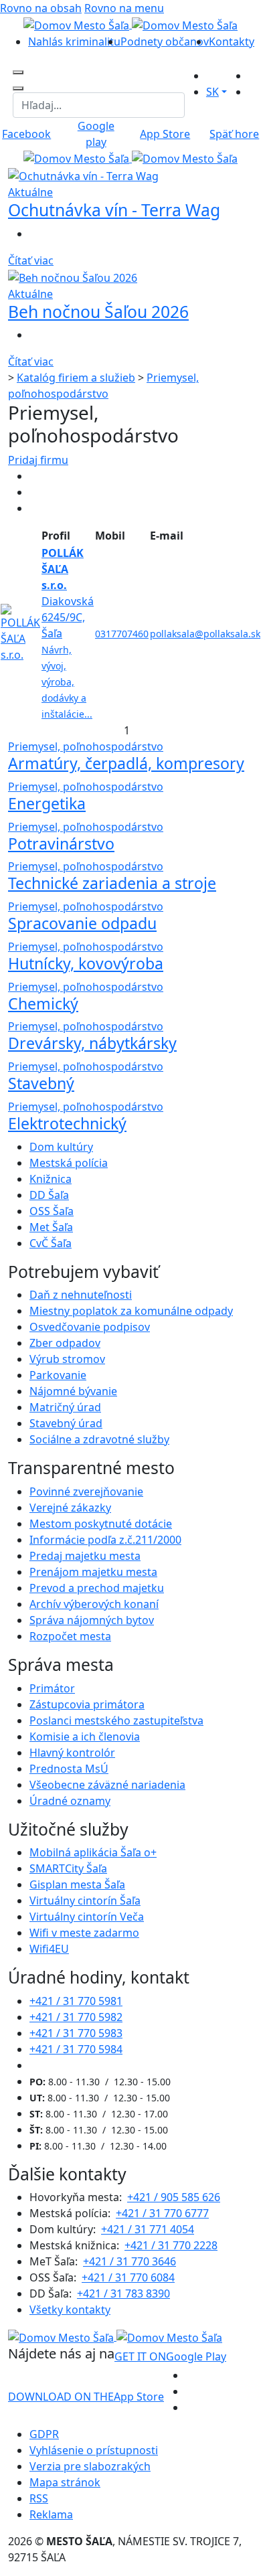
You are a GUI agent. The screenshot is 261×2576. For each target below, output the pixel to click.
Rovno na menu (124, 8)
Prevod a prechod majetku (97, 1588)
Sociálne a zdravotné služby (99, 1439)
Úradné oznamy (70, 1801)
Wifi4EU (49, 1949)
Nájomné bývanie (73, 1391)
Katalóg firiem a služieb (76, 378)
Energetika (47, 803)
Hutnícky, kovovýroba (86, 963)
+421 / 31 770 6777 (162, 2213)
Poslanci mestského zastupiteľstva (116, 1720)
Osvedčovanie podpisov (90, 1327)
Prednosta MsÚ (69, 1769)
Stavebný (41, 1083)
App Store (86, 2397)
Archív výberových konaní (94, 1604)
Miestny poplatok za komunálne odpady (131, 1311)
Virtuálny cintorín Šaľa (85, 1901)
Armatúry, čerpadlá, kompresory (126, 763)
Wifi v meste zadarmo (84, 1933)
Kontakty (232, 42)
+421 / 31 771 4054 (148, 2229)
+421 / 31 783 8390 (123, 2293)
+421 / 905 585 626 (174, 2197)
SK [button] (212, 92)
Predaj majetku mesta (85, 1556)
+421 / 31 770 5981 (76, 2001)
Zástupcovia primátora (87, 1704)
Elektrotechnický (67, 1123)
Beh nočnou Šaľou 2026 (98, 312)
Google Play (170, 2356)
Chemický (43, 1003)
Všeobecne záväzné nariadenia (107, 1785)
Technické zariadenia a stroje (112, 883)
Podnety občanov (165, 42)
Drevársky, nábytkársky (92, 1043)
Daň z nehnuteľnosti (81, 1295)
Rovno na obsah (41, 8)
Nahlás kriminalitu (74, 42)
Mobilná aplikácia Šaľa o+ (93, 1852)
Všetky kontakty (70, 2310)
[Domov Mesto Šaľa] (130, 158)
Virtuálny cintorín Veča (87, 1917)
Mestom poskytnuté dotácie (101, 1524)
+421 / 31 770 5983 (76, 2033)
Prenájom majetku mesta (93, 1572)
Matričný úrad (65, 1407)
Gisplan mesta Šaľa (77, 1884)
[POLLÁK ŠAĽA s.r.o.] (20, 632)
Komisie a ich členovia (85, 1737)
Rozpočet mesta (70, 1636)
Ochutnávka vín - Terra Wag (114, 210)
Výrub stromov (67, 1359)
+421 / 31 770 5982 (76, 2017)
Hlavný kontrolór (72, 1753)
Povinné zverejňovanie (86, 1492)
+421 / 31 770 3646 (129, 2261)
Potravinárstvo (61, 843)
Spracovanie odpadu (82, 923)
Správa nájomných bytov (92, 1620)
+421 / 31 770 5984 (76, 2049)
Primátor (52, 1688)
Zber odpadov (65, 1343)
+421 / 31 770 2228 (171, 2245)
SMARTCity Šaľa (68, 1868)
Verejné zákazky (70, 1508)
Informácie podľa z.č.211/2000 (105, 1540)
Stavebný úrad (66, 1423)
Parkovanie (58, 1375)
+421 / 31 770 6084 (128, 2277)
